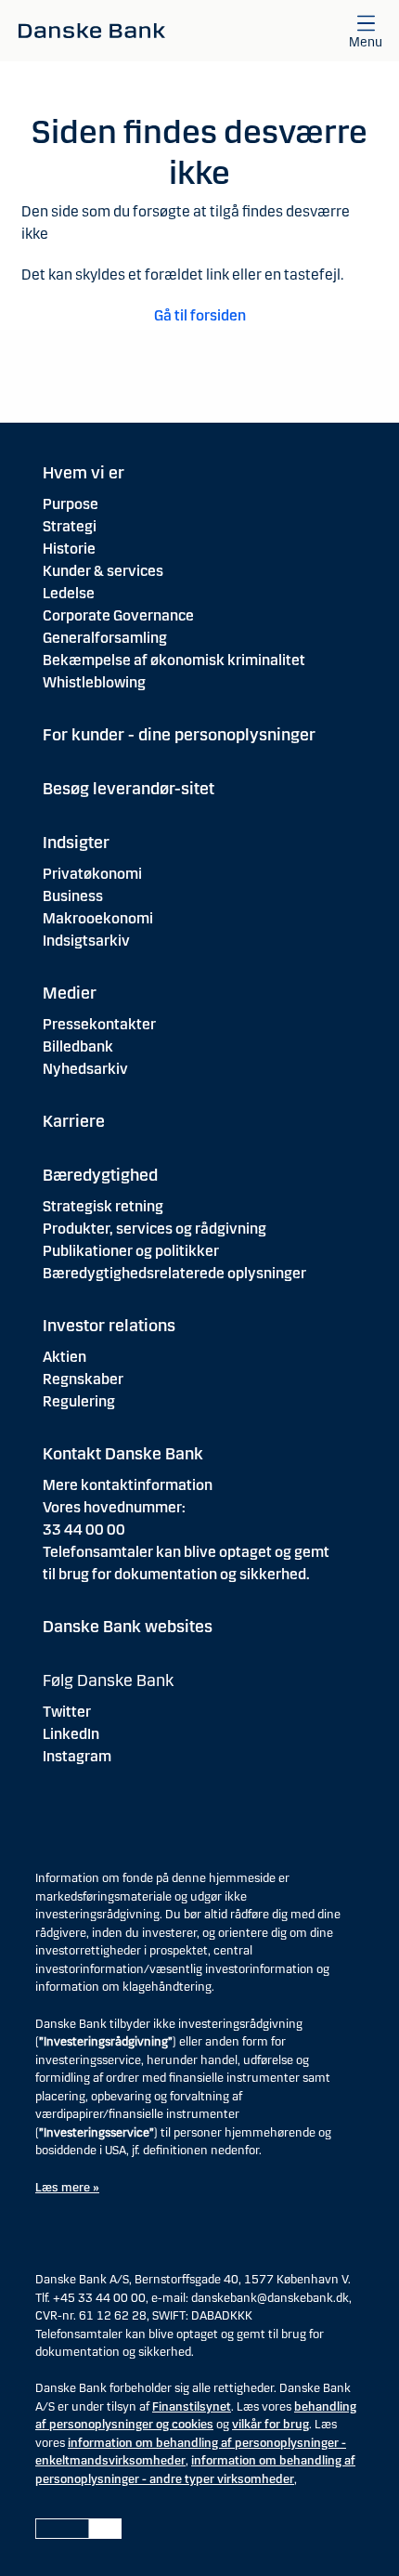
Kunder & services (103, 571)
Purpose (71, 504)
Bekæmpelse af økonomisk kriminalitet (174, 660)
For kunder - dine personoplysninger (179, 735)
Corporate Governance (118, 615)
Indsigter (76, 843)
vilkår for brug (270, 2425)
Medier (70, 993)
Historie (69, 549)
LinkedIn (71, 1734)
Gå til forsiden (200, 315)
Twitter (67, 1712)
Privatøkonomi (92, 874)
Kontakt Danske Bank (123, 1454)
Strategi (70, 526)
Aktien (64, 1357)
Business (73, 896)
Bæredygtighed (100, 1175)
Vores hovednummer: (114, 1507)
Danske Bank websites (128, 1627)
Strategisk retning (103, 1206)
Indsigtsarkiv (86, 941)
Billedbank (78, 1046)
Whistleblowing (94, 682)
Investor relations (109, 1326)
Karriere (74, 1121)
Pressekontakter (99, 1024)
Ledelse (69, 593)
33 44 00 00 (84, 1530)
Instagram (77, 1756)
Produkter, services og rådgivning (154, 1229)
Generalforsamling (105, 638)
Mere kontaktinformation (128, 1485)
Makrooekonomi (98, 918)
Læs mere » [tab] (67, 2188)
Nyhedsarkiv (85, 1069)
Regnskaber (83, 1379)
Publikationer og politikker (131, 1251)
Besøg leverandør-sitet (129, 789)
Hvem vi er (84, 473)
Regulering (79, 1401)
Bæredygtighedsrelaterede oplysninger (174, 1273)
